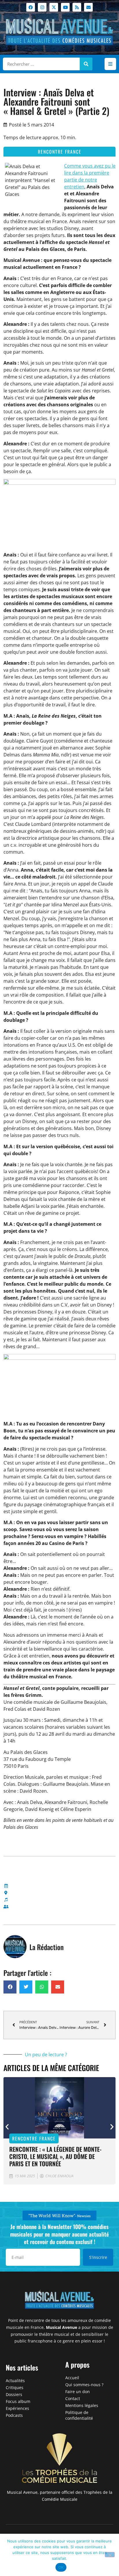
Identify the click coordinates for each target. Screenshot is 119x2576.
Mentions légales (82, 2405)
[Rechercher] (86, 64)
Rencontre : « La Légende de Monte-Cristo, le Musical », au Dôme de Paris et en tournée (55, 2156)
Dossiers (14, 2394)
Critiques (15, 2387)
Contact (73, 2398)
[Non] (110, 2555)
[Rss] (77, 7)
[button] (110, 64)
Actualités (15, 2381)
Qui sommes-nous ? (84, 2385)
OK (61, 2567)
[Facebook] (31, 7)
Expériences (17, 2408)
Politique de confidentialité (79, 2415)
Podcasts (14, 2415)
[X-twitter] (54, 7)
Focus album (18, 2401)
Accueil (72, 2378)
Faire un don (78, 2392)
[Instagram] (42, 7)
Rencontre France (60, 152)
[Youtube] (65, 7)
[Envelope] (88, 7)
